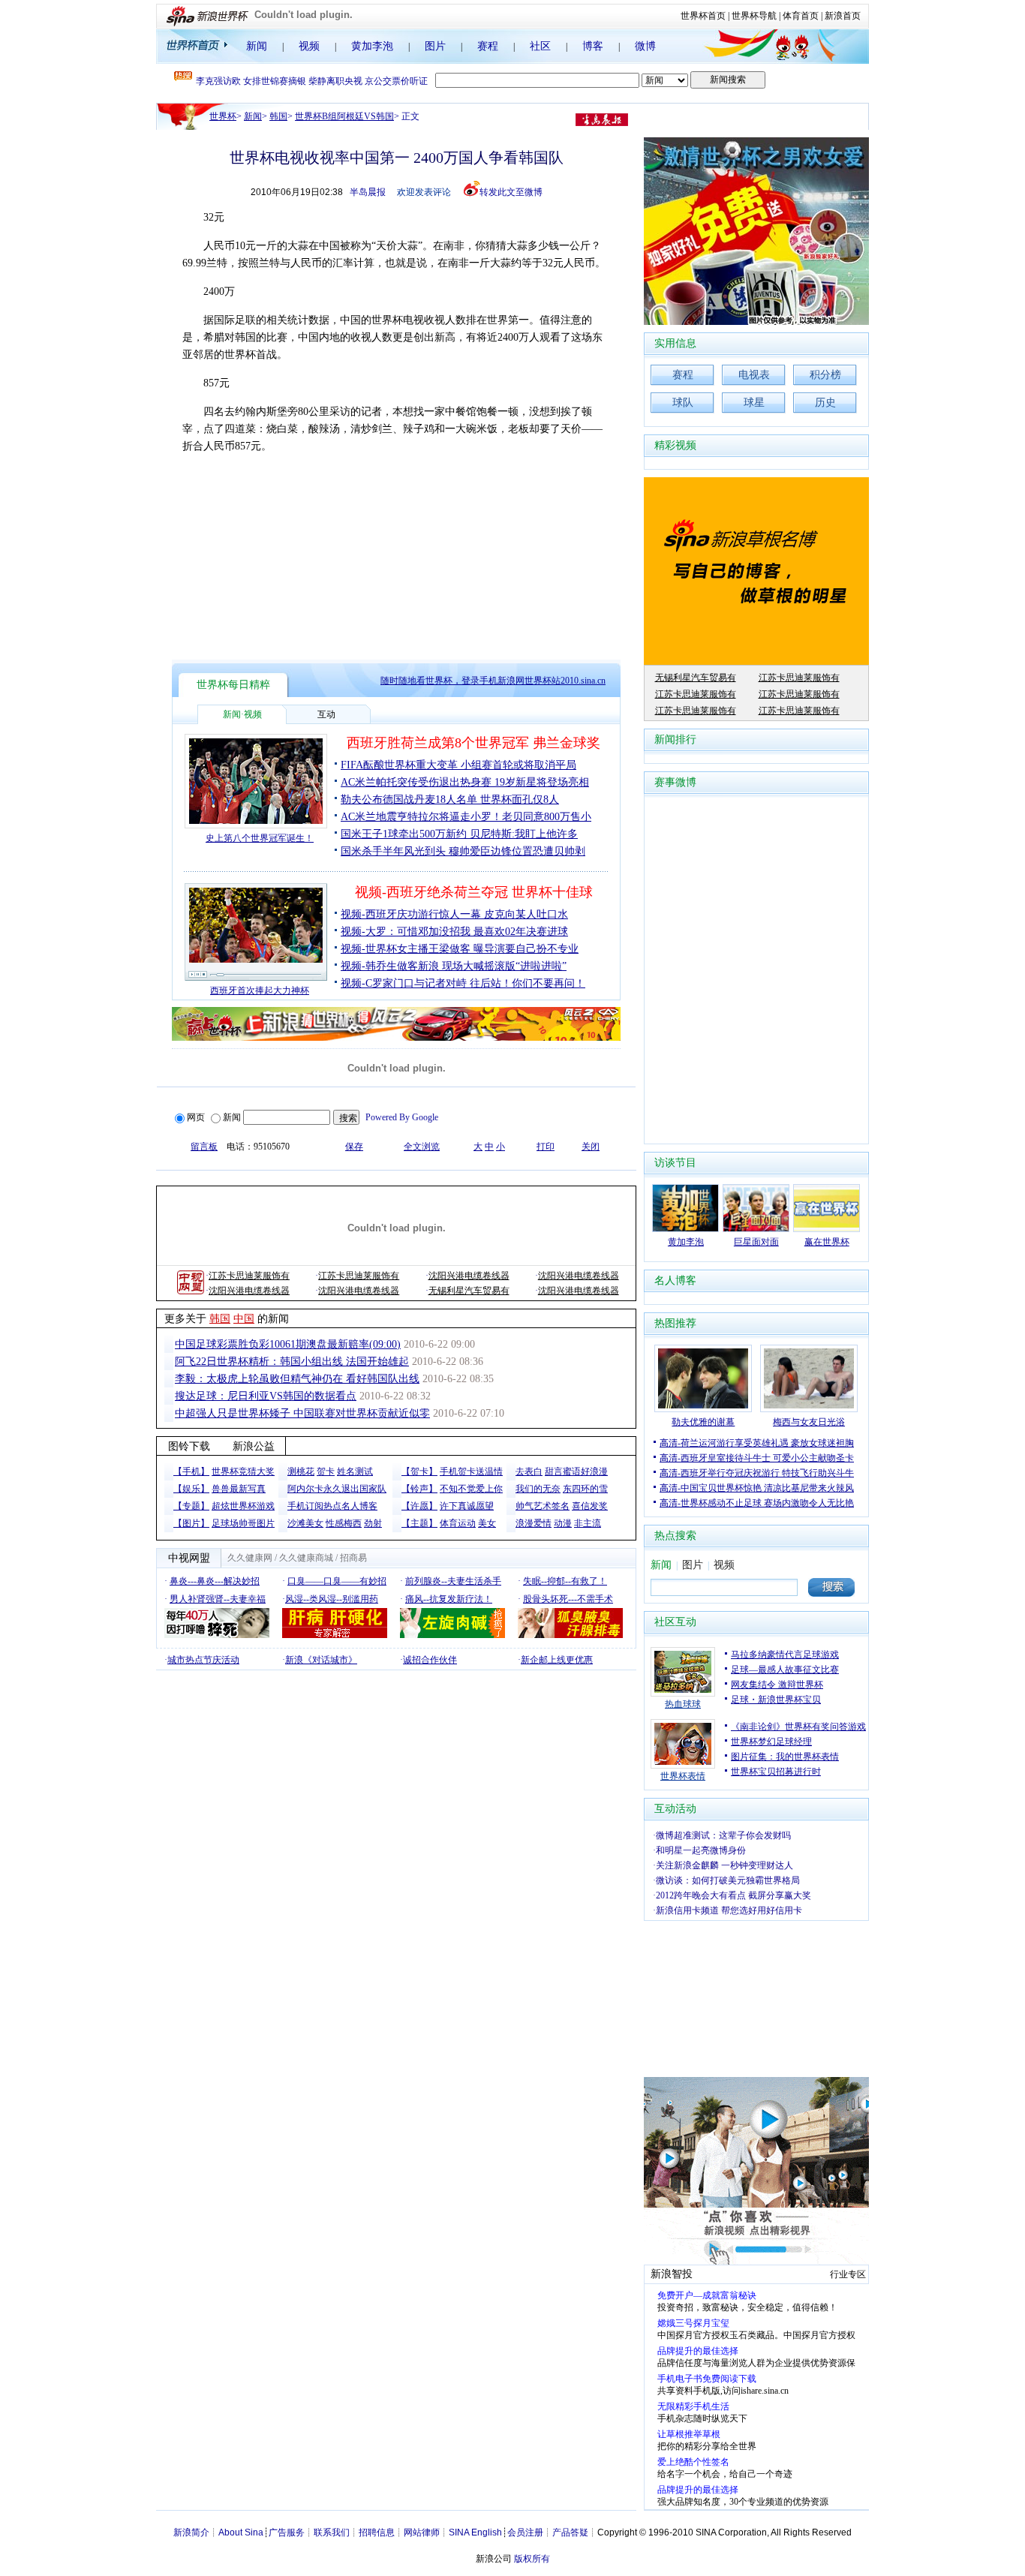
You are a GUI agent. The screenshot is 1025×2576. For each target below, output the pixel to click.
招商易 (353, 1558)
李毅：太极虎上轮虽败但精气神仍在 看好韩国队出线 (297, 1379)
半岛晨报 (368, 192)
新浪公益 (254, 1446)
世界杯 (223, 116)
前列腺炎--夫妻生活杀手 (453, 1581)
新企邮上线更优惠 (557, 1660)
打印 (546, 1147)
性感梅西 (344, 1523)
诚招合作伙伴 (430, 1660)
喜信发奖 (590, 1506)
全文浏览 (422, 1147)
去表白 (529, 1471)
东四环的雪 (585, 1489)
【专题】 (191, 1506)
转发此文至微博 (511, 192)
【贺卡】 (419, 1471)
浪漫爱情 (534, 1523)
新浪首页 (843, 16)
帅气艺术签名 (543, 1506)
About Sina (241, 2532)
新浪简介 (191, 2532)
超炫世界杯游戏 (243, 1506)
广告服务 (287, 2532)
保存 (354, 1147)
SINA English (475, 2532)
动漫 (563, 1523)
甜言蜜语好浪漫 (576, 1471)
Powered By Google (402, 1117)
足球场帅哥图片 (243, 1523)
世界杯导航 (754, 16)
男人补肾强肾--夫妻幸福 (218, 1599)
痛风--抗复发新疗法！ (449, 1599)
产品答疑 (570, 2532)
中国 (244, 1319)
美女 (487, 1523)
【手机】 (191, 1471)
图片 (435, 46)
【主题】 (419, 1523)
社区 (540, 46)
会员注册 (525, 2532)
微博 (645, 46)
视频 (309, 46)
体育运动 (458, 1523)
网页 (196, 1117)
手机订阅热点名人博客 (332, 1506)
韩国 (278, 116)
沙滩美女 (305, 1523)
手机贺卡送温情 (471, 1471)
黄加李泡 (372, 46)
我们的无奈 (538, 1489)
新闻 (257, 46)
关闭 (591, 1147)
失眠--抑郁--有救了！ (565, 1581)
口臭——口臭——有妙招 (337, 1581)
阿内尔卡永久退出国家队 (337, 1489)
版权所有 (532, 2559)
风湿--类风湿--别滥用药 (332, 1599)
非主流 (588, 1523)
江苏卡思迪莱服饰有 (249, 1276)
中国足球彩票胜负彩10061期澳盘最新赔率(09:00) (288, 1344)
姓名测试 (355, 1471)
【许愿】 (419, 1506)
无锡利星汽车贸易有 (469, 1291)
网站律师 (422, 2532)
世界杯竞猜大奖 (243, 1471)
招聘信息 (377, 2532)
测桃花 (301, 1471)
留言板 (204, 1147)
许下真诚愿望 (467, 1506)
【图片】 (191, 1523)
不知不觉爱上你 (471, 1489)
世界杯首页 (703, 16)
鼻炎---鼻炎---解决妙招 (215, 1581)
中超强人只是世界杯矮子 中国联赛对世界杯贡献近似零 (302, 1413)
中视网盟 (189, 1558)
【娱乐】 (191, 1489)
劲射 (373, 1523)
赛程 (488, 46)
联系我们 (332, 2532)
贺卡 (326, 1471)
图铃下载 (189, 1446)
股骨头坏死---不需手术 (568, 1599)
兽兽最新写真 (239, 1489)
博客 (593, 46)
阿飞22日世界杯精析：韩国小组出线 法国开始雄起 (292, 1362)
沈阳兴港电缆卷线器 (469, 1276)
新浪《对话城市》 (321, 1660)
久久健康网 (250, 1558)
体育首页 (801, 16)
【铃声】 (419, 1489)
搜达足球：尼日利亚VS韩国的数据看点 (266, 1396)
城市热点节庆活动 (203, 1660)
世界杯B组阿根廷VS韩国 (344, 116)
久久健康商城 (306, 1558)
